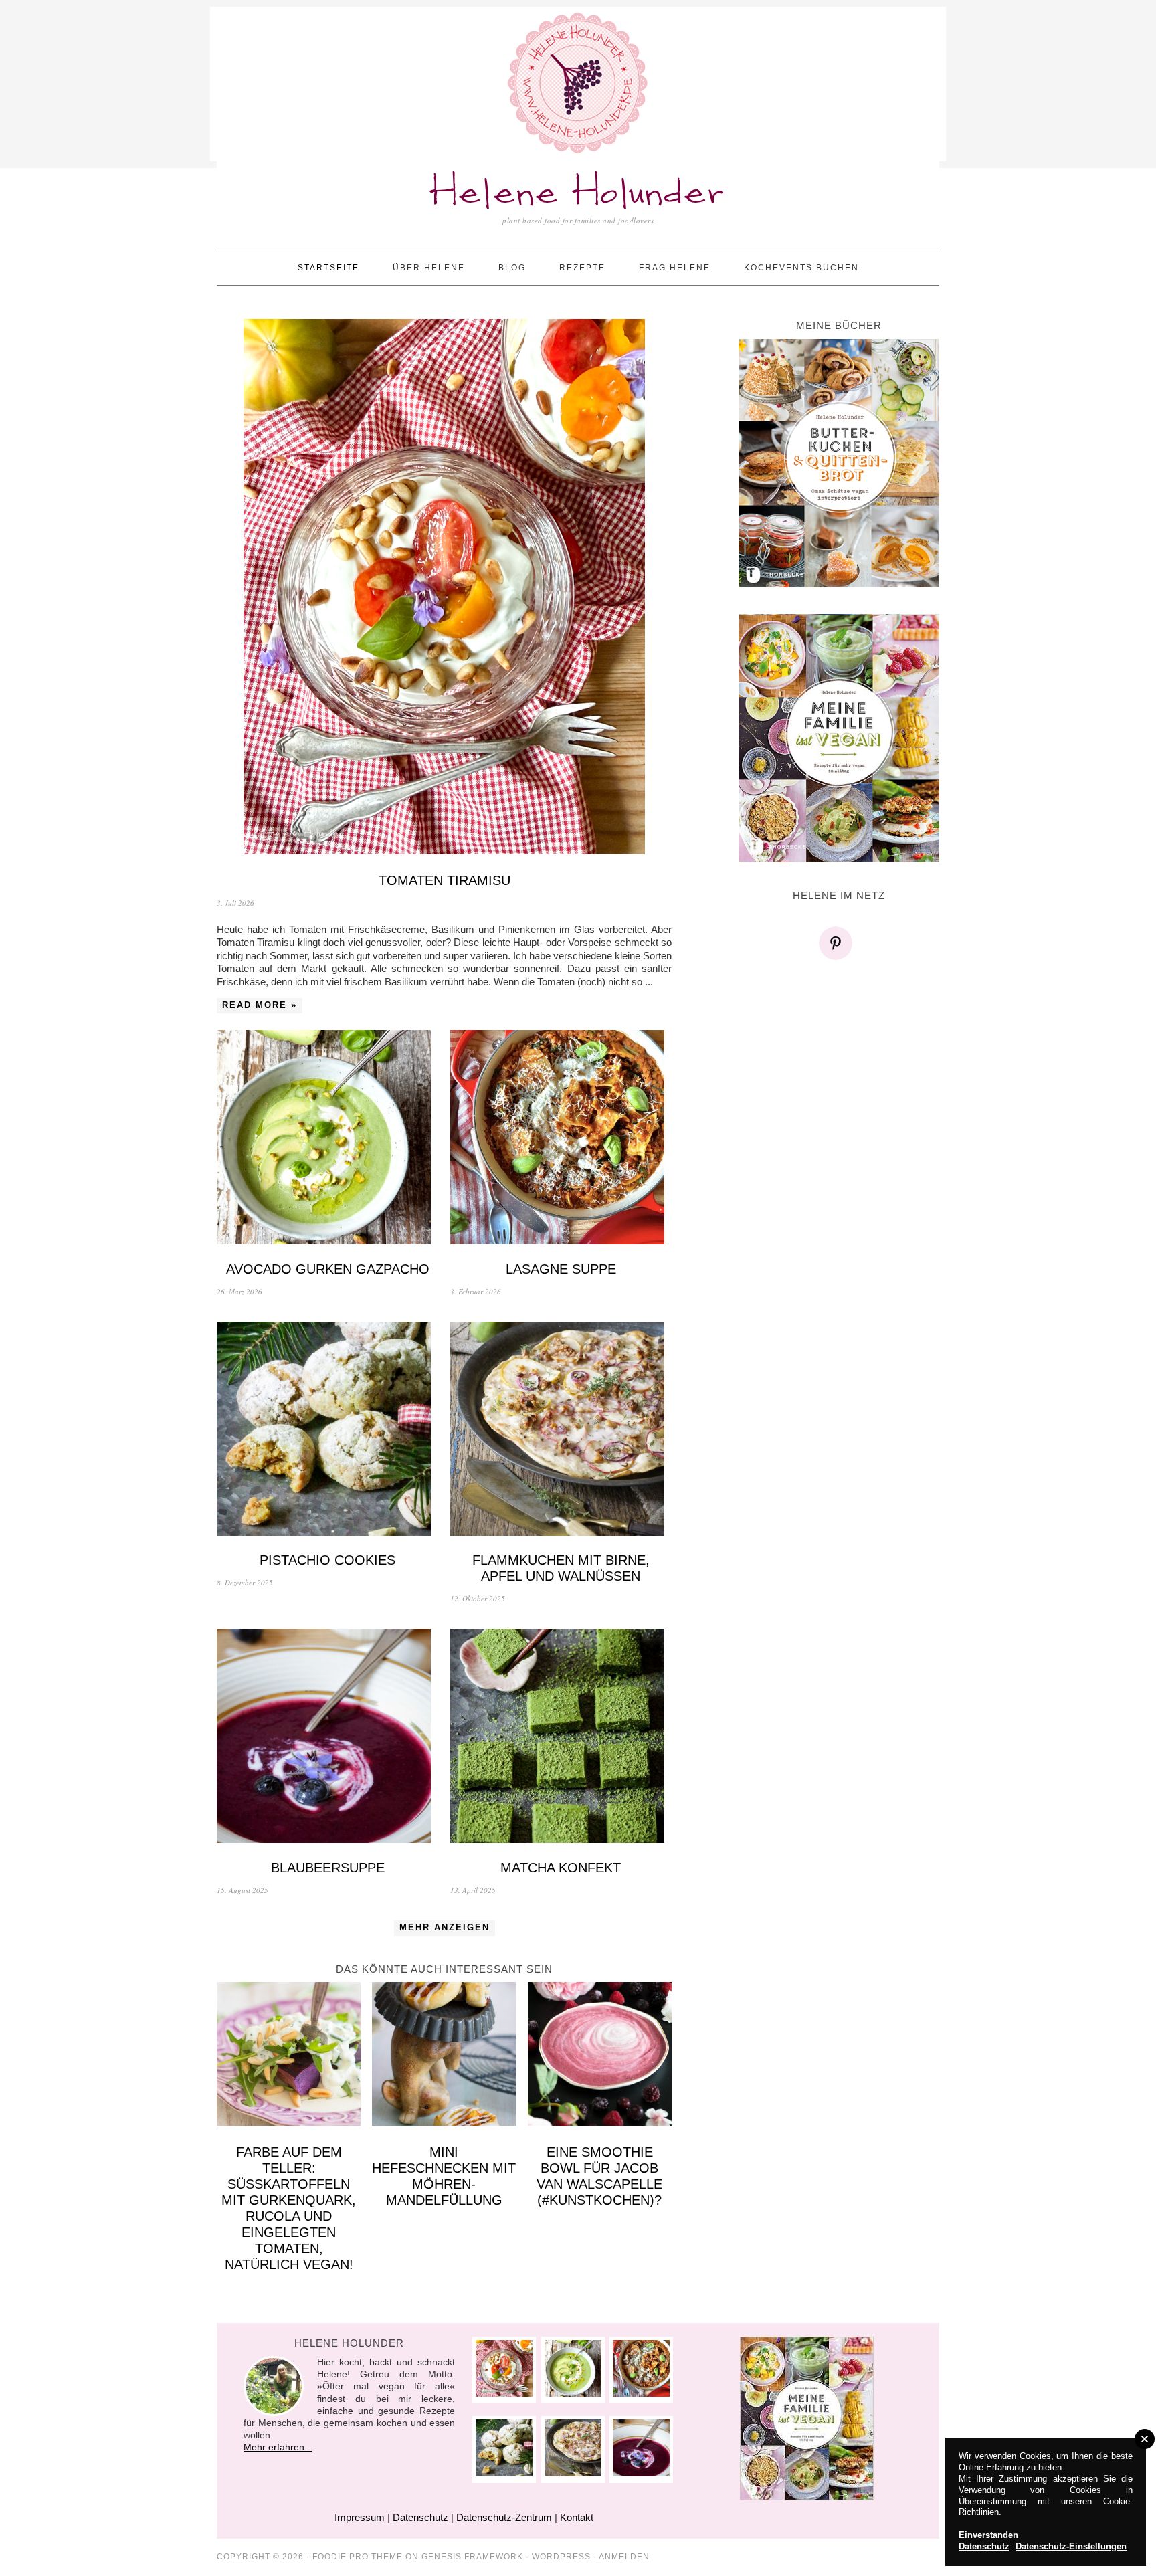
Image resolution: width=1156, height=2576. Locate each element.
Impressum (360, 2517)
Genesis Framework (472, 2557)
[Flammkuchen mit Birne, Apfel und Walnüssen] (561, 1430)
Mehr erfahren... (278, 2447)
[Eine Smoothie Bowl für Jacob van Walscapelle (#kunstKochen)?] (600, 2056)
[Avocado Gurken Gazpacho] (327, 1139)
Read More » (260, 1005)
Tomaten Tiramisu (445, 880)
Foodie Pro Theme (358, 2557)
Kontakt (577, 2517)
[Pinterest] (839, 943)
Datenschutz (420, 2517)
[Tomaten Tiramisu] (444, 588)
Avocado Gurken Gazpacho (328, 1269)
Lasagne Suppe (561, 1269)
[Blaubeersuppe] (327, 1738)
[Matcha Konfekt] (561, 1738)
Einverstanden (988, 2535)
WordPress (561, 2557)
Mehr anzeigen (445, 1927)
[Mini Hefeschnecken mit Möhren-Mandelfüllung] (444, 2056)
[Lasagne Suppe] (561, 1139)
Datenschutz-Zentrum (504, 2517)
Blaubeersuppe (328, 1868)
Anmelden (624, 2557)
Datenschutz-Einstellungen (1071, 2546)
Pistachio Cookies (327, 1560)
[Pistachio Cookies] (327, 1430)
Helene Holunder (578, 194)
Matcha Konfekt (561, 1868)
